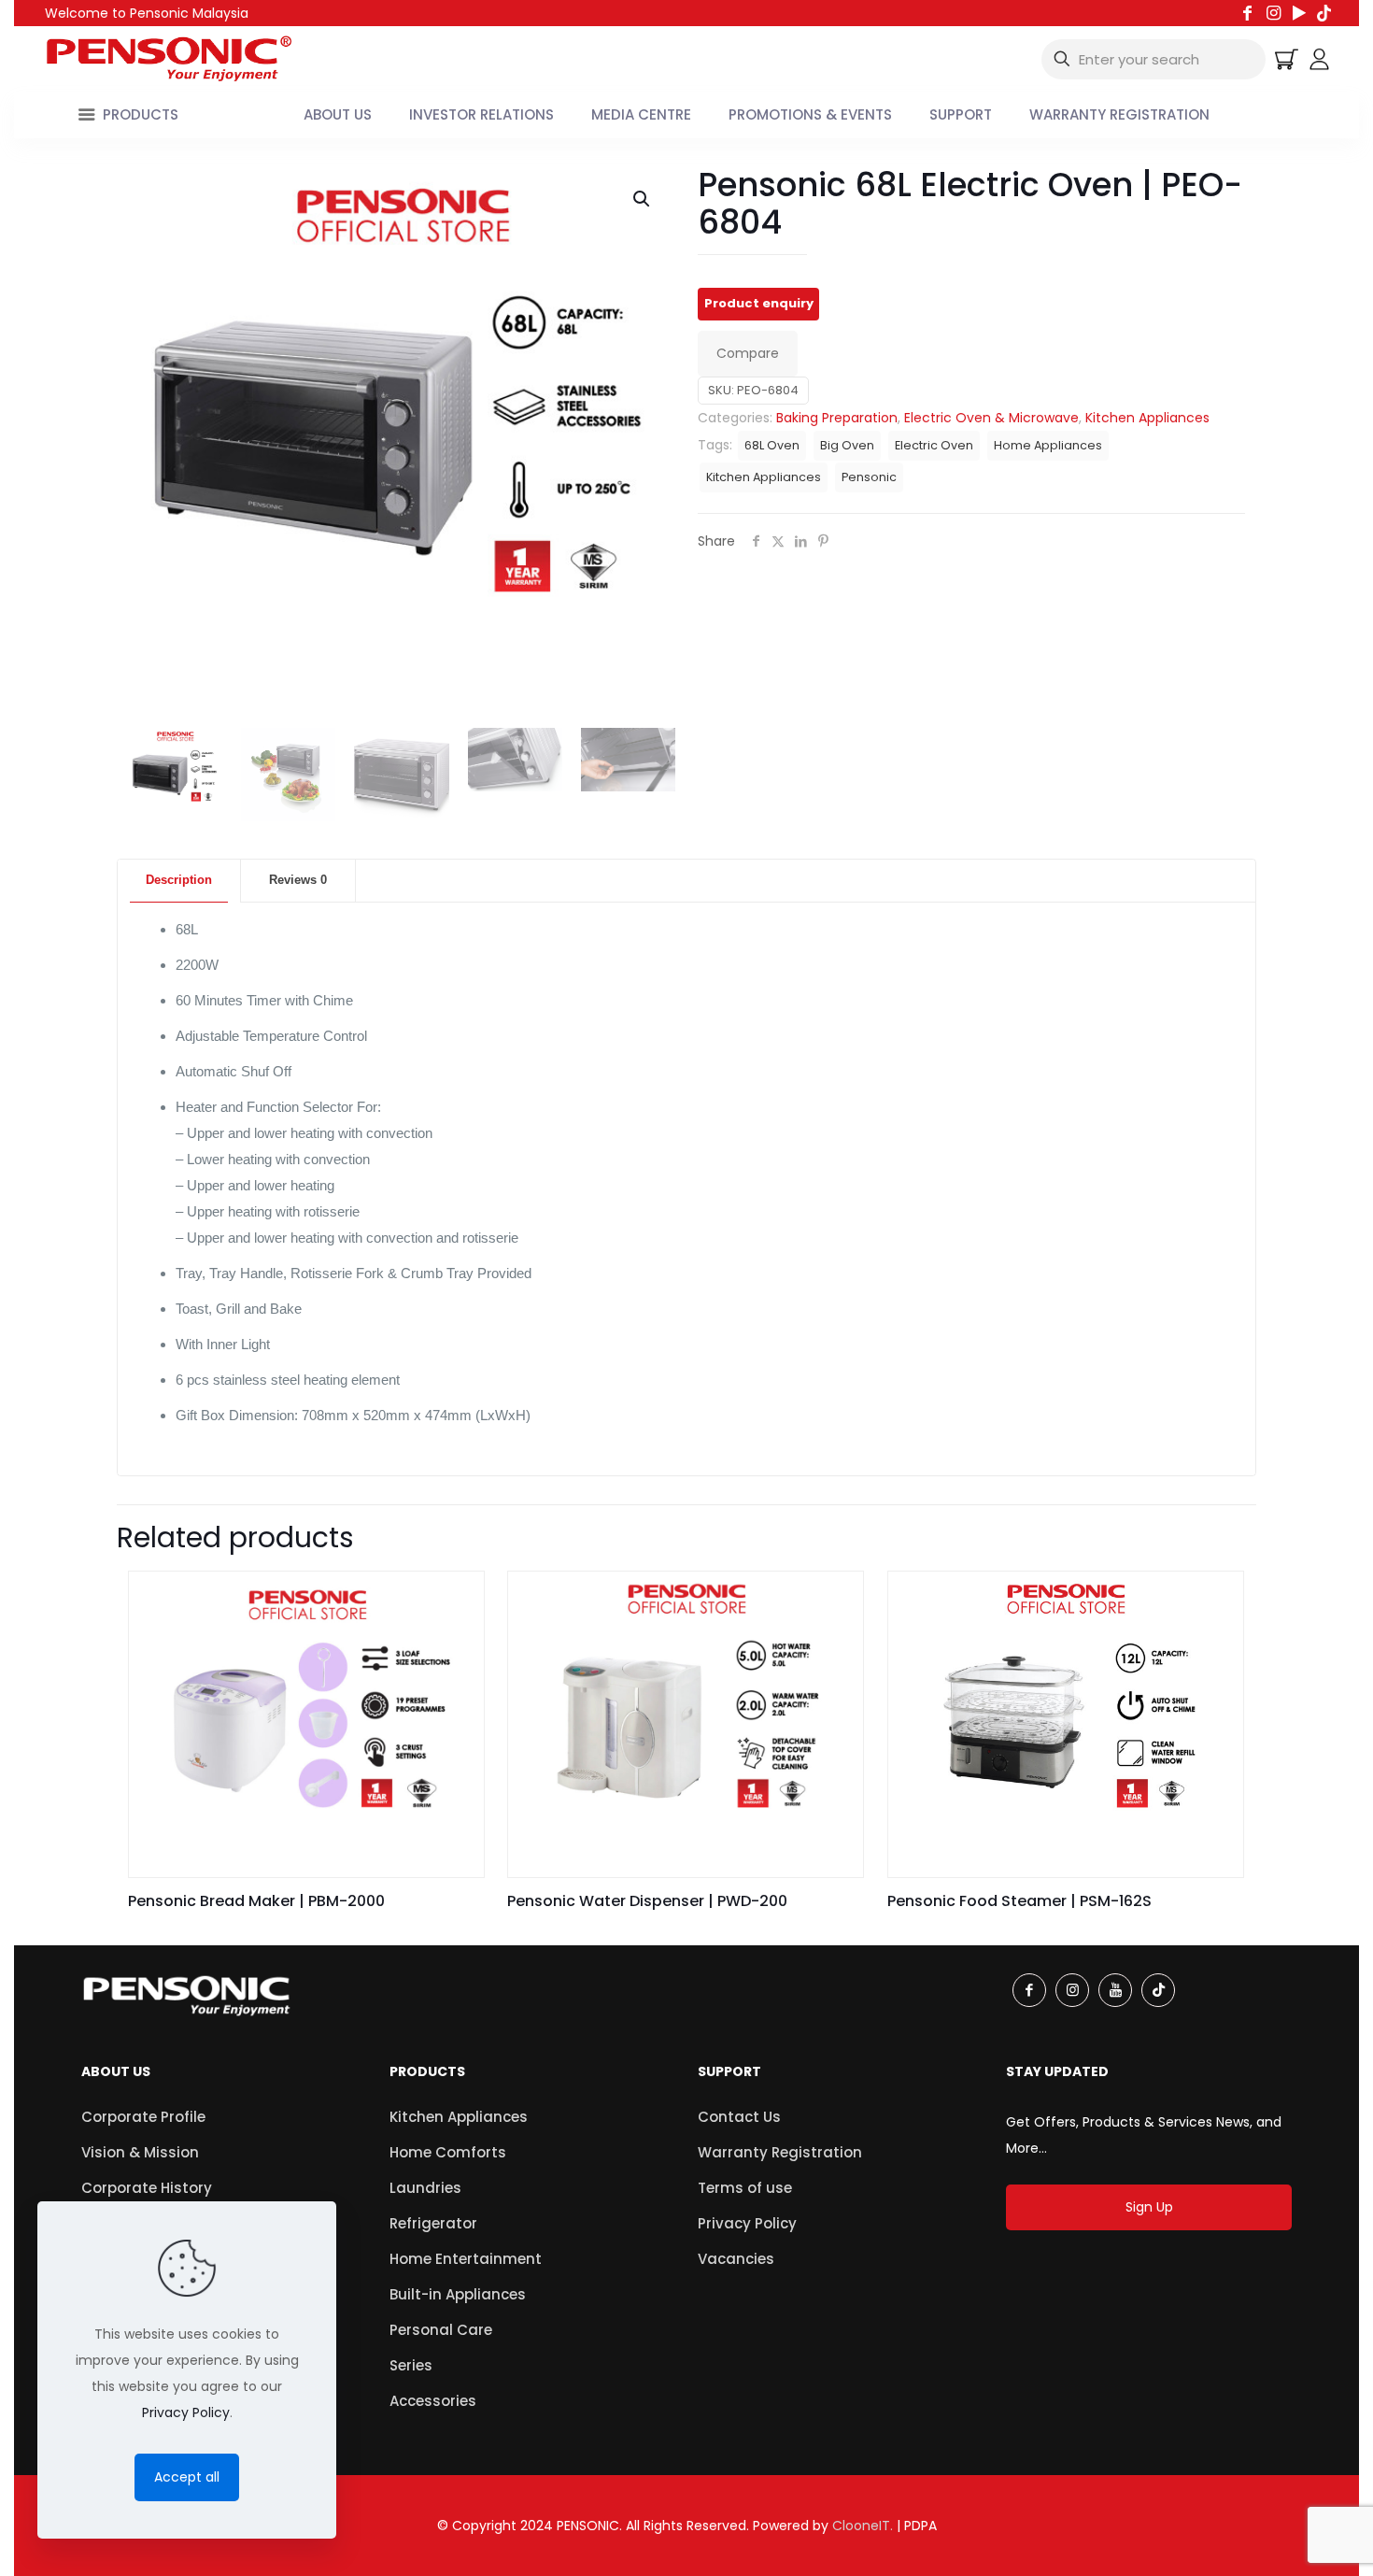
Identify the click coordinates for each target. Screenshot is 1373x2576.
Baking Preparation (837, 418)
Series (411, 2365)
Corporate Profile (143, 2117)
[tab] (179, 881)
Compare (748, 353)
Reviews (298, 880)
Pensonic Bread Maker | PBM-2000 (256, 1901)
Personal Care (441, 2330)
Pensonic (869, 477)
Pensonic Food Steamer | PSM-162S (1019, 1901)
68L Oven (772, 445)
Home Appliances (1048, 445)
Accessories (433, 2401)
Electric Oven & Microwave (991, 418)
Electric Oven (934, 445)
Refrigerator (433, 2223)
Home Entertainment (466, 2259)
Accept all (187, 2477)
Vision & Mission (140, 2152)
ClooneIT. (863, 2526)
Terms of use (745, 2188)
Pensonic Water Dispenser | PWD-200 (647, 1901)
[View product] (458, 1598)
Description (179, 880)
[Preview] (458, 1638)
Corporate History (147, 2188)
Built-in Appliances (458, 2294)
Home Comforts (448, 2152)
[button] (643, 199)
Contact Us (739, 2117)
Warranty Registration (780, 2152)
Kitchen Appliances (1147, 418)
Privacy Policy (747, 2223)
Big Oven (847, 445)
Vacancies (736, 2259)
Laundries (425, 2188)
